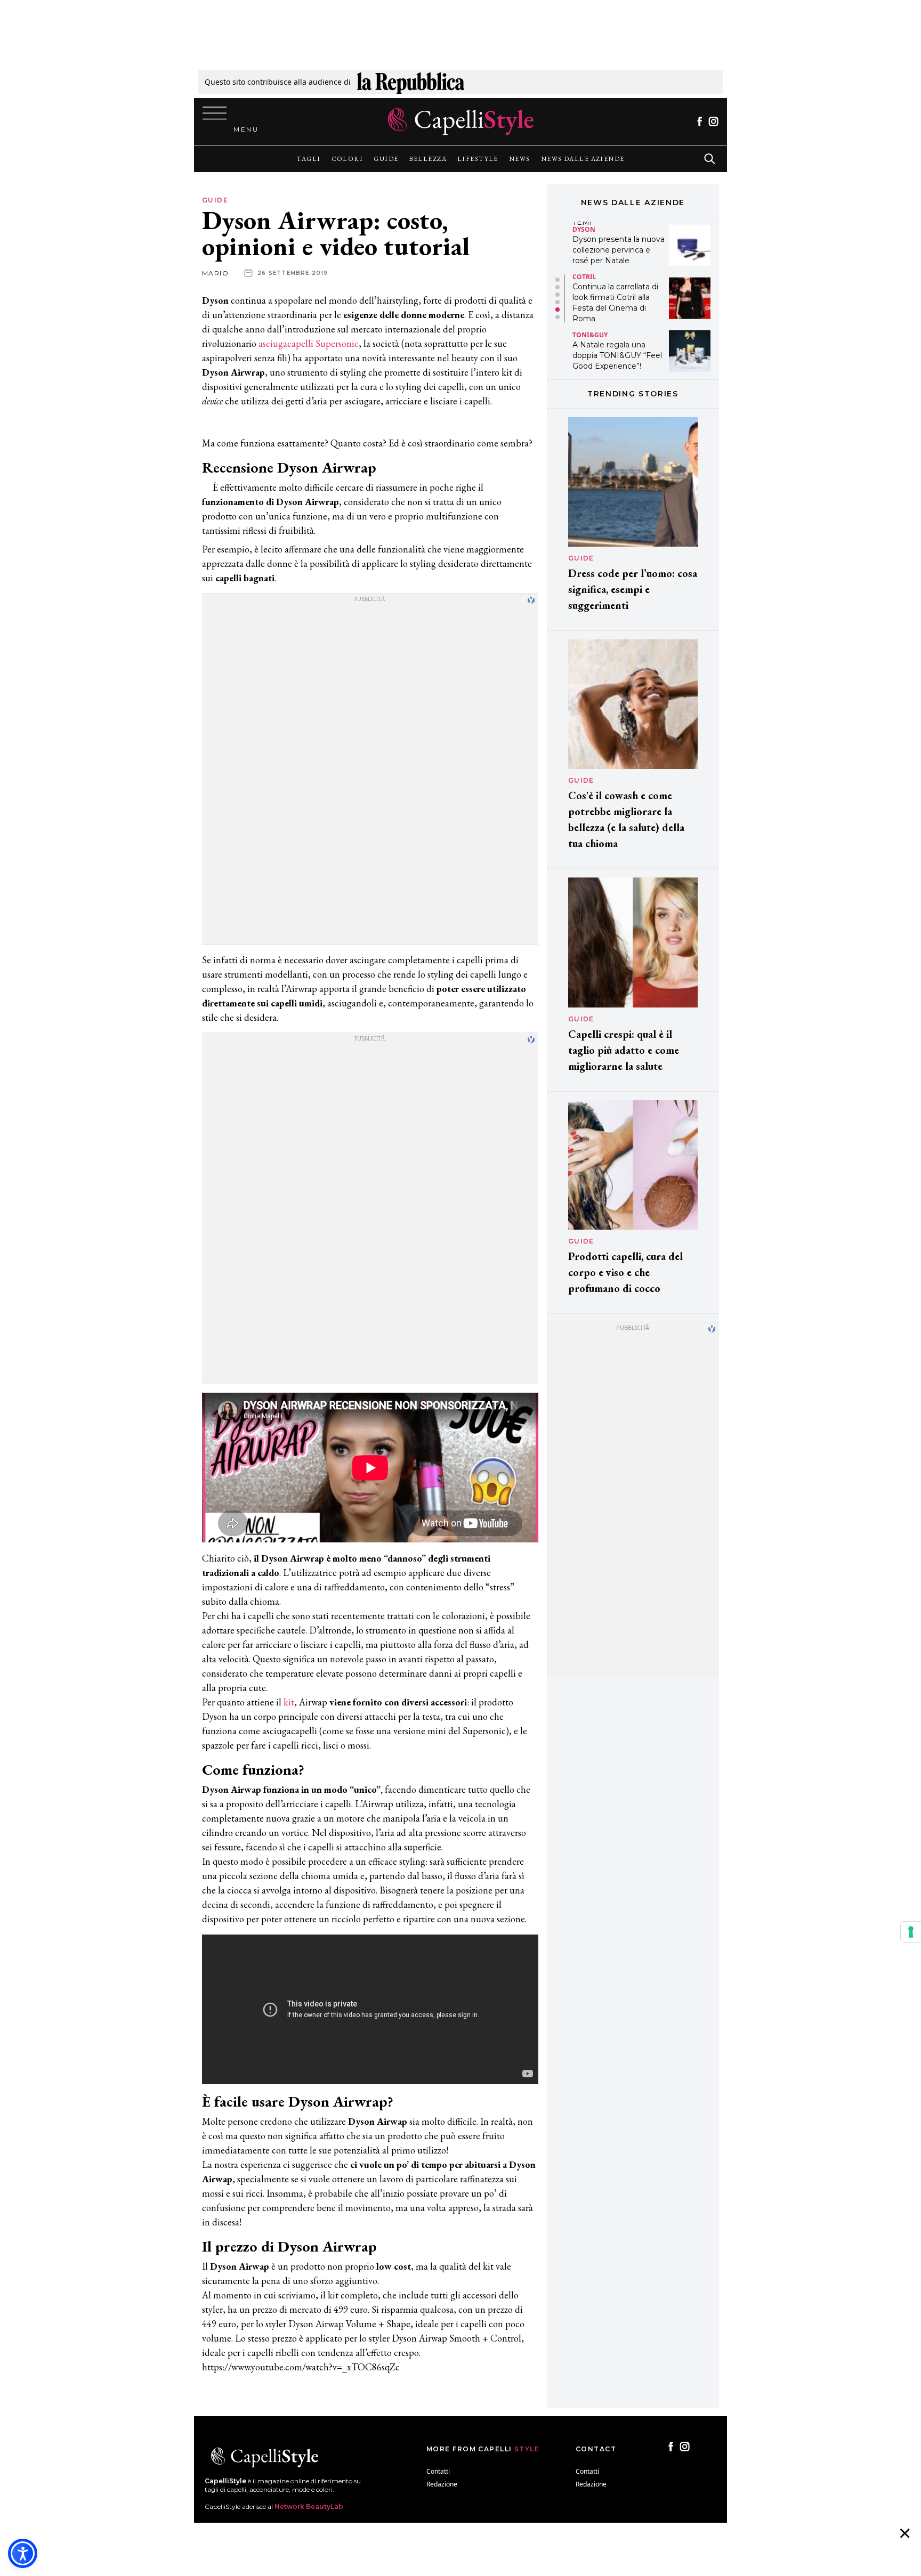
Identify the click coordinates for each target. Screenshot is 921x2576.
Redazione (442, 2484)
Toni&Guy (590, 282)
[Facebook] (700, 121)
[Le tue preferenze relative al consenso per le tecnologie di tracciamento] (911, 1932)
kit (289, 1702)
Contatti (438, 2471)
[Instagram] (713, 121)
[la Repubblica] (411, 82)
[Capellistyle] (461, 121)
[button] (558, 280)
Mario (215, 273)
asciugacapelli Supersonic (309, 343)
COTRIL (584, 224)
